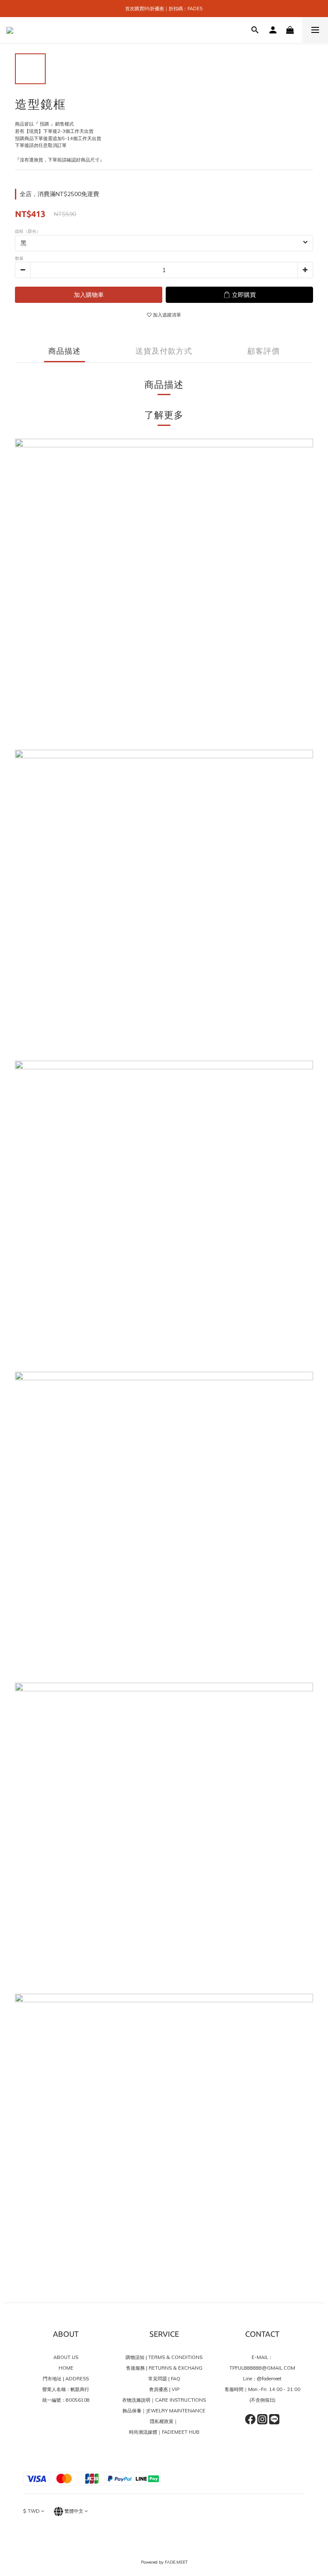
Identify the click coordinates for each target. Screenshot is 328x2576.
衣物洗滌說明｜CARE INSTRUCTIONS (164, 2400)
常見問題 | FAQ (164, 2379)
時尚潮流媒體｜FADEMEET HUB (164, 2432)
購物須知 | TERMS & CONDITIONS (164, 2357)
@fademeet (269, 2379)
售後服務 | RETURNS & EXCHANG (164, 2368)
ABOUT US (66, 2357)
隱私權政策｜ (164, 2421)
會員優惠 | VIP (164, 2389)
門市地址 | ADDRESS (66, 2379)
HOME (66, 2368)
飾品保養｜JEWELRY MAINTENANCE (164, 2411)
